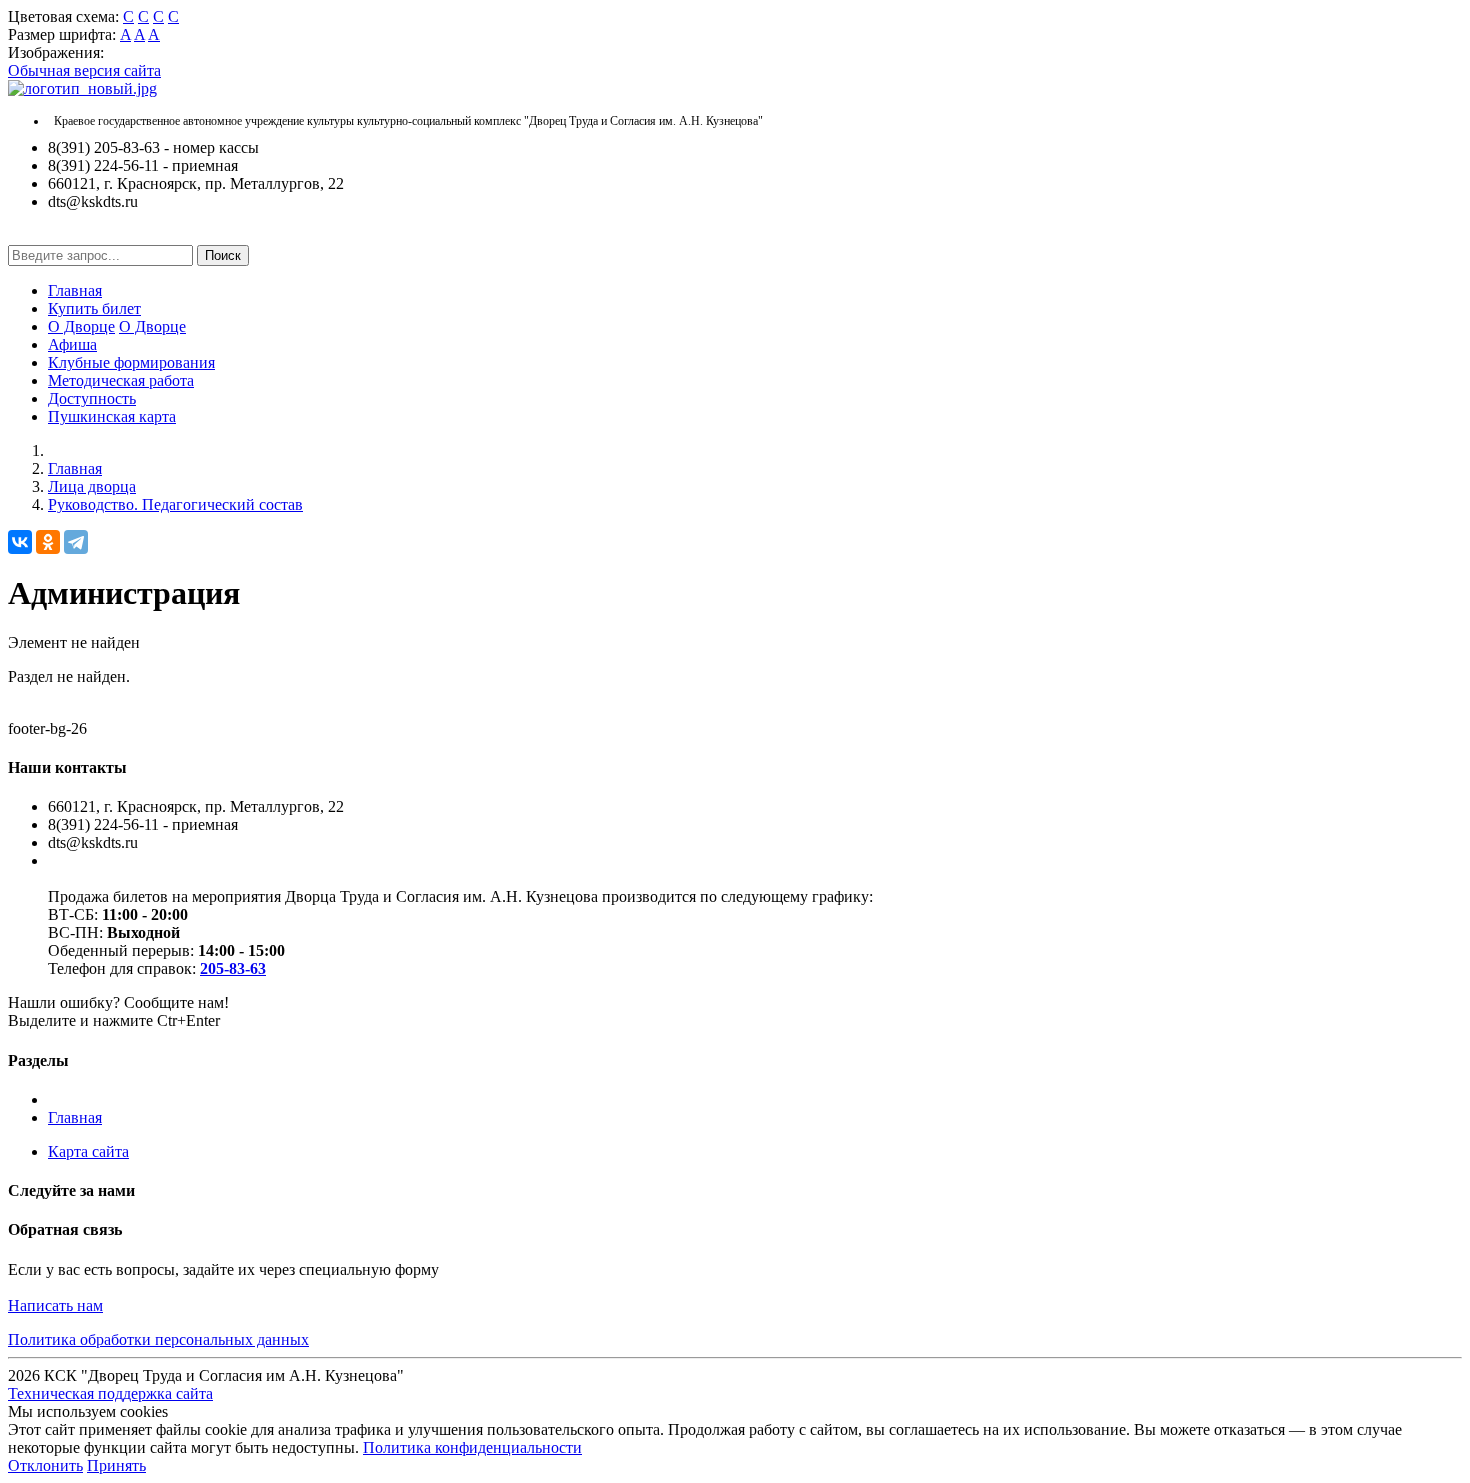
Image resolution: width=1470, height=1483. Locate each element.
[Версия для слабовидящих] (23, 235)
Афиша (72, 344)
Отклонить (45, 1465)
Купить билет (94, 308)
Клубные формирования (131, 362)
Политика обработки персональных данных (158, 1339)
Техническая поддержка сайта (110, 1393)
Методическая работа (121, 380)
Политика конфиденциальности (472, 1447)
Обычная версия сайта (84, 70)
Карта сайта (88, 1151)
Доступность (92, 398)
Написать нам (55, 1305)
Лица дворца (92, 486)
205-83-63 (233, 968)
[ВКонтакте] (20, 542)
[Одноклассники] (48, 542)
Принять (116, 1465)
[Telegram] (76, 542)
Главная (75, 290)
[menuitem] (755, 291)
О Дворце (81, 326)
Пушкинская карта (112, 416)
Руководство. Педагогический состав (175, 504)
